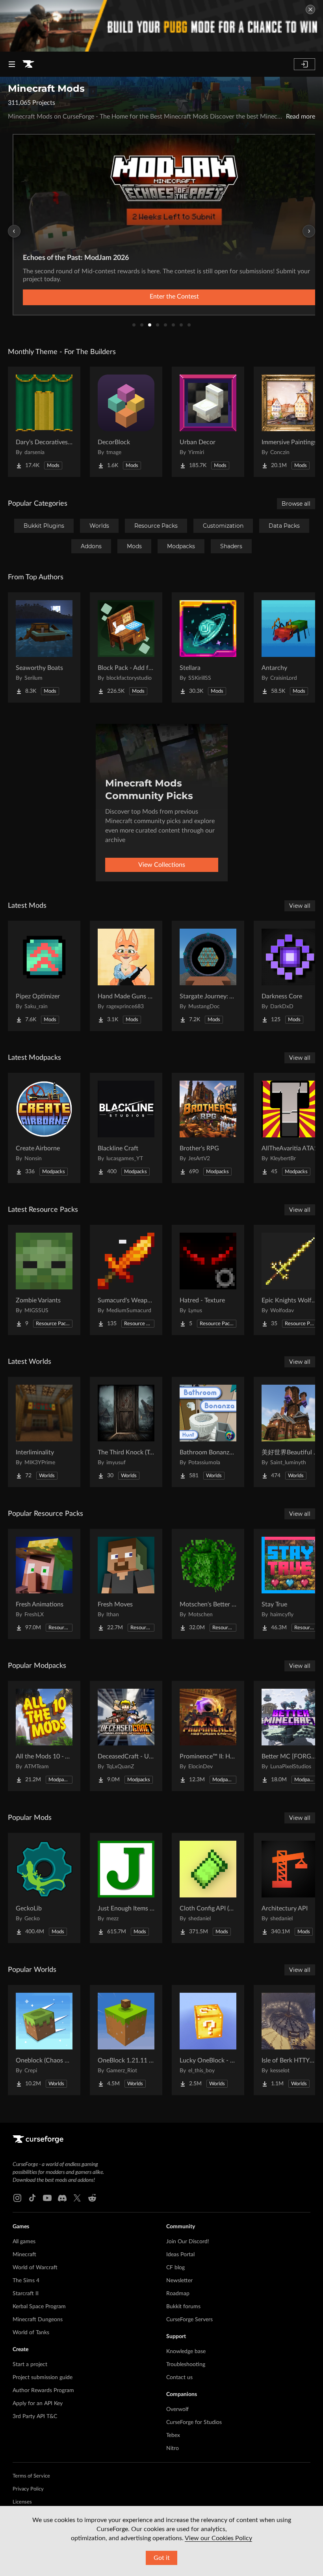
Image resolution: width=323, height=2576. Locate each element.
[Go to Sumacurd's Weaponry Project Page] (126, 1280)
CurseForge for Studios (194, 2422)
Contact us (179, 2378)
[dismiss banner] (310, 9)
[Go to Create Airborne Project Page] (44, 1128)
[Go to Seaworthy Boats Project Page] (44, 647)
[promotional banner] (161, 26)
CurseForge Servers (189, 2320)
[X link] (77, 2198)
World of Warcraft (35, 2268)
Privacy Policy (28, 2489)
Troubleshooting (186, 2365)
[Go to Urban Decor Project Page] (208, 422)
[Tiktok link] (32, 2198)
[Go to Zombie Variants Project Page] (44, 1280)
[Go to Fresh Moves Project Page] (126, 1584)
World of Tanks (31, 2333)
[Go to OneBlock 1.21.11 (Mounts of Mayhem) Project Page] (126, 2040)
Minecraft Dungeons (38, 2320)
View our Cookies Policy (218, 2538)
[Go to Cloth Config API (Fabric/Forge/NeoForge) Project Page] (208, 1888)
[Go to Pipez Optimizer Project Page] (44, 976)
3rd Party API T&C (35, 2417)
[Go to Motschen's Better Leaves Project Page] (208, 1584)
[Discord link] (62, 2198)
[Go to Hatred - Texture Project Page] (208, 1280)
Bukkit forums (183, 2307)
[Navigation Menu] (12, 64)
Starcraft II (26, 2294)
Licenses (22, 2502)
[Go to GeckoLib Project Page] (44, 1888)
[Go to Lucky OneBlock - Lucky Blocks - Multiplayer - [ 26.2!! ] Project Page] (208, 2040)
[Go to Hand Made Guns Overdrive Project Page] (126, 976)
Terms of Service (31, 2476)
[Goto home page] (28, 64)
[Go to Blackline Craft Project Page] (126, 1128)
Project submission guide (43, 2378)
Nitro (173, 2448)
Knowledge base (186, 2352)
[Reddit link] (92, 2198)
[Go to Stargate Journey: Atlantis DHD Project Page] (208, 976)
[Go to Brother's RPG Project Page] (208, 1128)
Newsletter (179, 2281)
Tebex (173, 2435)
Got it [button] (162, 2558)
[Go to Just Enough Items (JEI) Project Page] (126, 1888)
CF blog (175, 2268)
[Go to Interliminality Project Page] (44, 1432)
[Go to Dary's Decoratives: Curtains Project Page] (44, 422)
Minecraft (24, 2255)
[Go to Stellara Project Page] (208, 647)
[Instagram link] (17, 2198)
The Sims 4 (26, 2281)
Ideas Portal (180, 2255)
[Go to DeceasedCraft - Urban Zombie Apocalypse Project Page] (126, 1736)
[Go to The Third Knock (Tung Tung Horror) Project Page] (126, 1432)
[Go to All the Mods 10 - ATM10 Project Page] (44, 1736)
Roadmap (178, 2294)
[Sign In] (304, 64)
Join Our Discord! (188, 2242)
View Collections (162, 865)
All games (24, 2242)
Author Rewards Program (43, 2391)
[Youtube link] (47, 2198)
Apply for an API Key (38, 2404)
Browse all (296, 504)
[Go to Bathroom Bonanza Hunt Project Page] (208, 1432)
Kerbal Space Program (39, 2307)
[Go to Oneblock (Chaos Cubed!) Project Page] (44, 2040)
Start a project (30, 2365)
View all (300, 906)
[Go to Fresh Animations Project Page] (44, 1584)
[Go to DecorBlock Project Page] (126, 422)
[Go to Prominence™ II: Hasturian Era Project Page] (208, 1736)
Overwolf (177, 2409)
